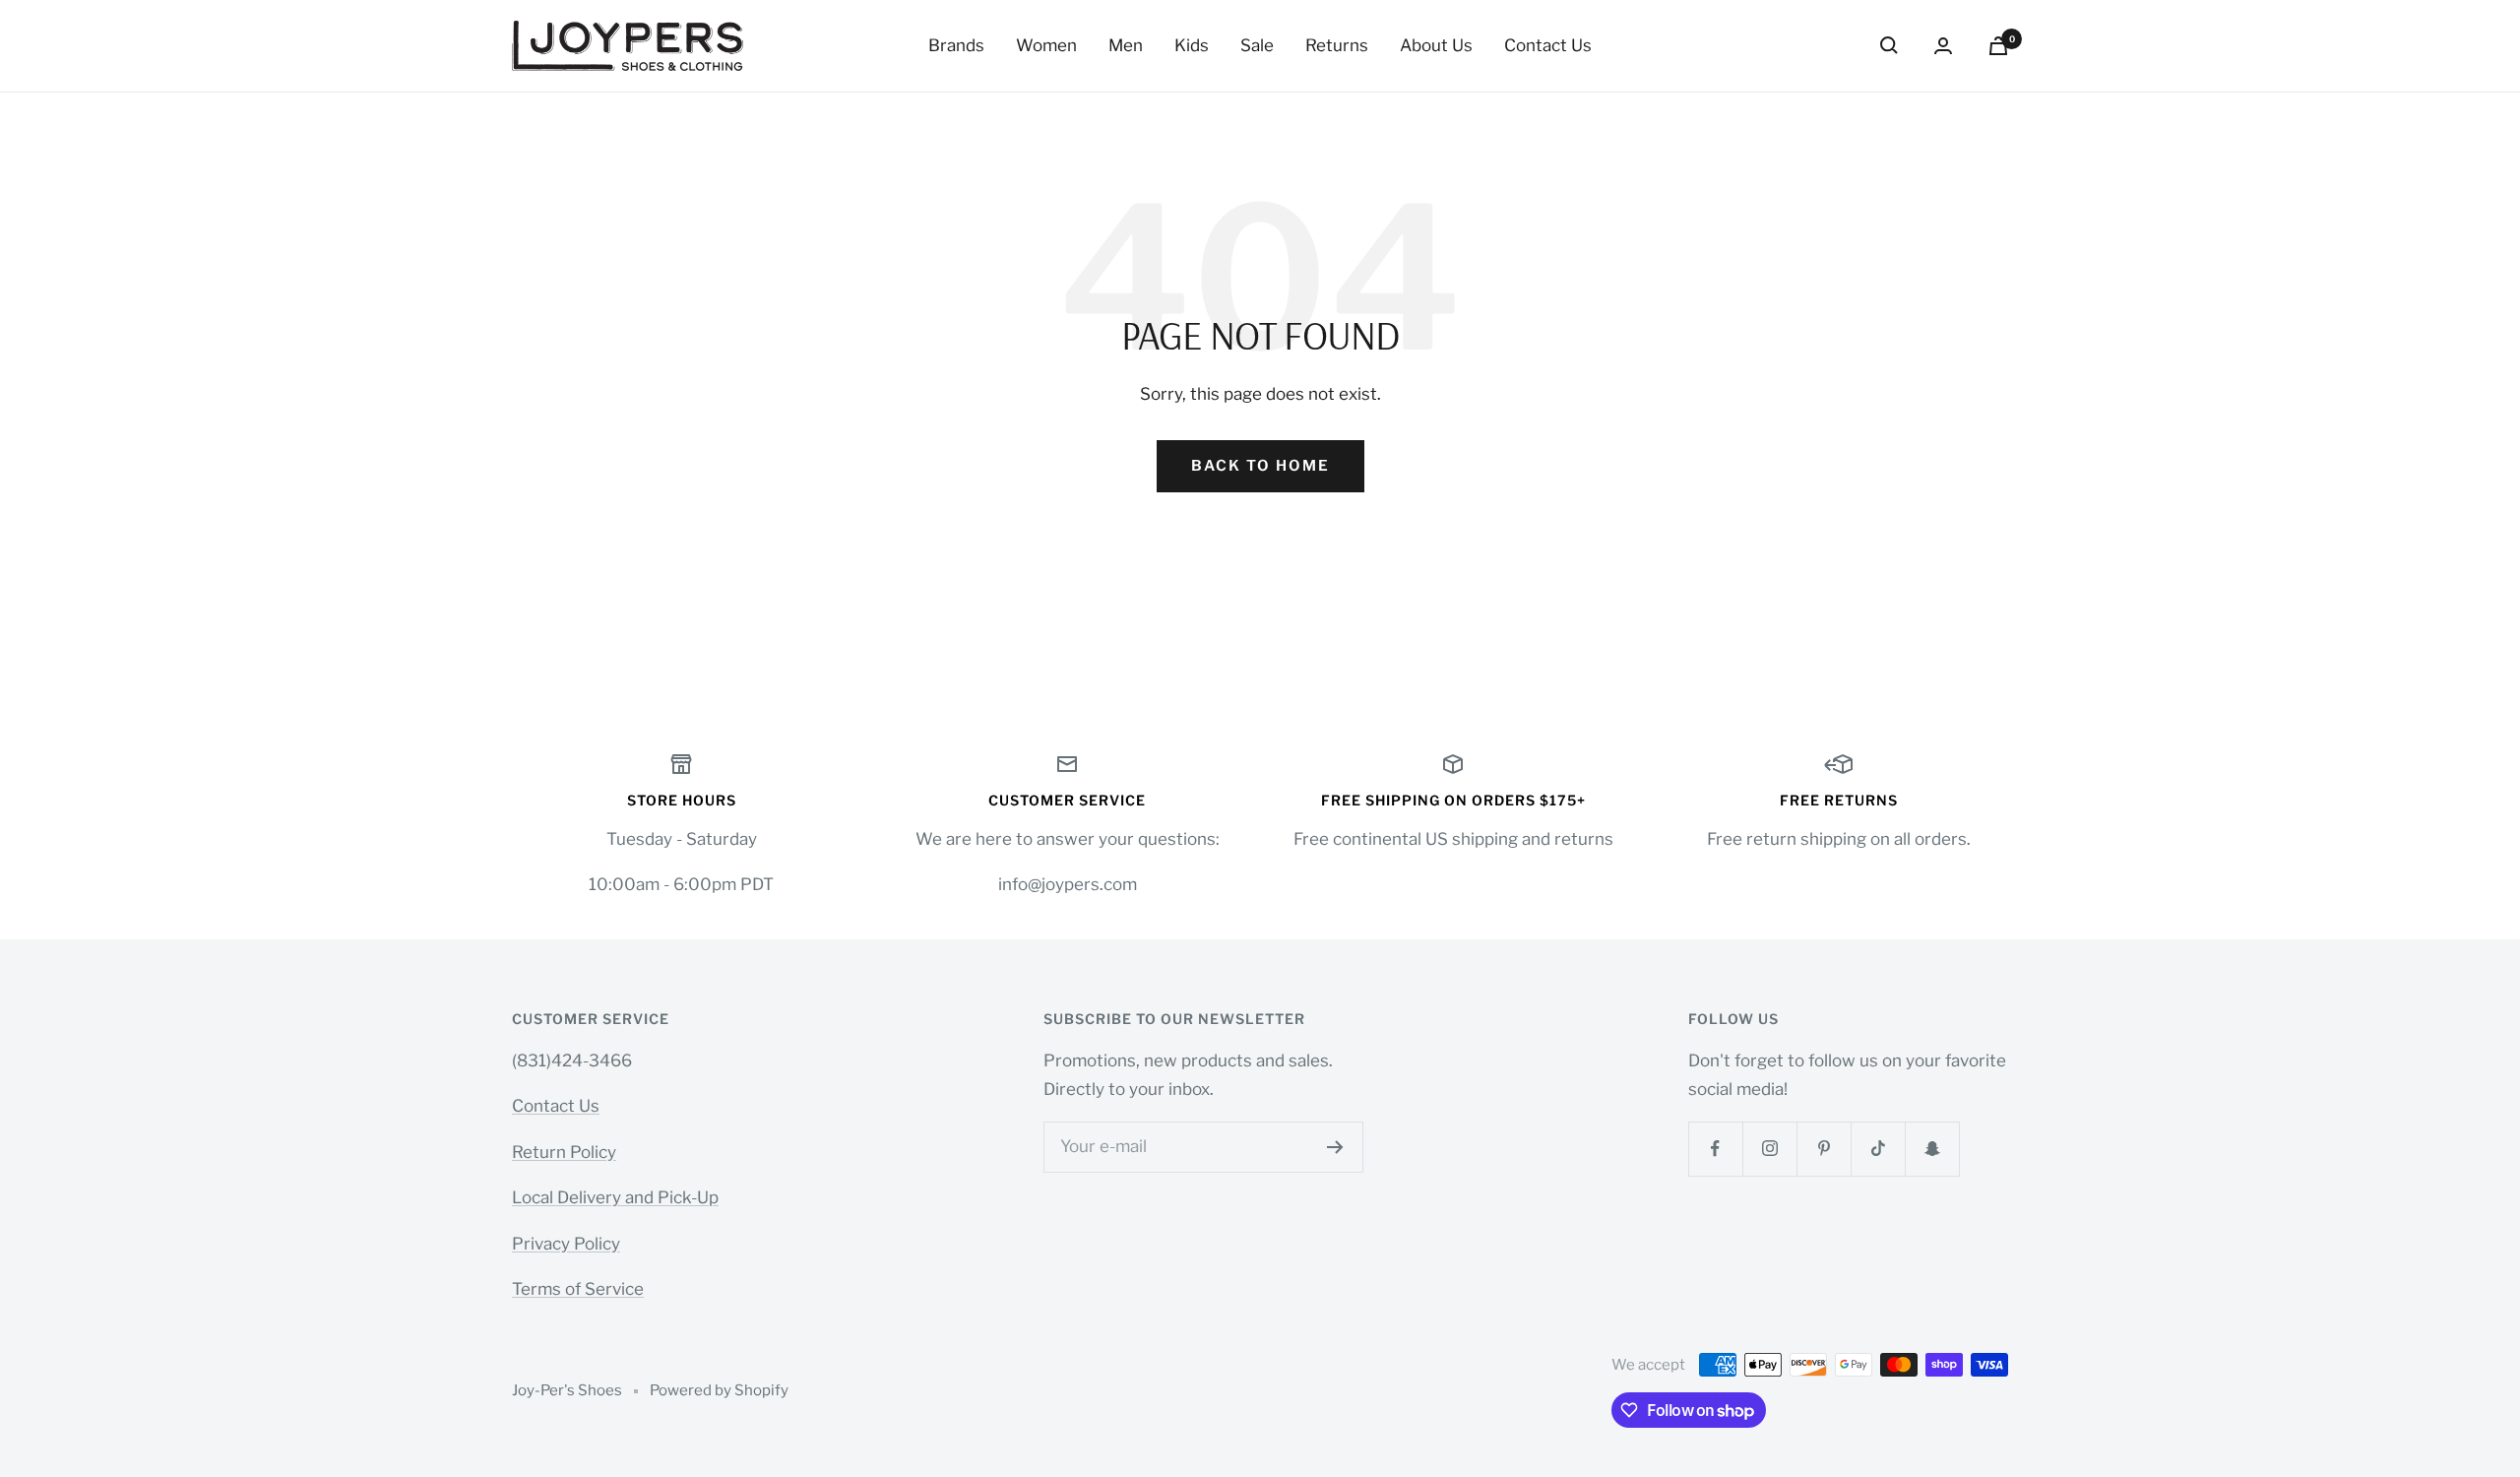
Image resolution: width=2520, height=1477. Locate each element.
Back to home (1260, 466)
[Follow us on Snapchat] (1932, 1149)
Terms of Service (578, 1289)
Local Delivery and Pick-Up (615, 1197)
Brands (956, 45)
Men (1126, 45)
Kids (1192, 45)
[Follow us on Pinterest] (1824, 1149)
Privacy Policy (566, 1244)
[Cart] (1998, 46)
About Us (1436, 45)
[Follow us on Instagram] (1769, 1149)
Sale (1257, 45)
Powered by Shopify (719, 1390)
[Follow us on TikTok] (1878, 1149)
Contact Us (1548, 45)
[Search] (1889, 45)
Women (1046, 45)
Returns (1337, 45)
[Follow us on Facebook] (1715, 1149)
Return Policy (564, 1152)
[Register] (1335, 1147)
